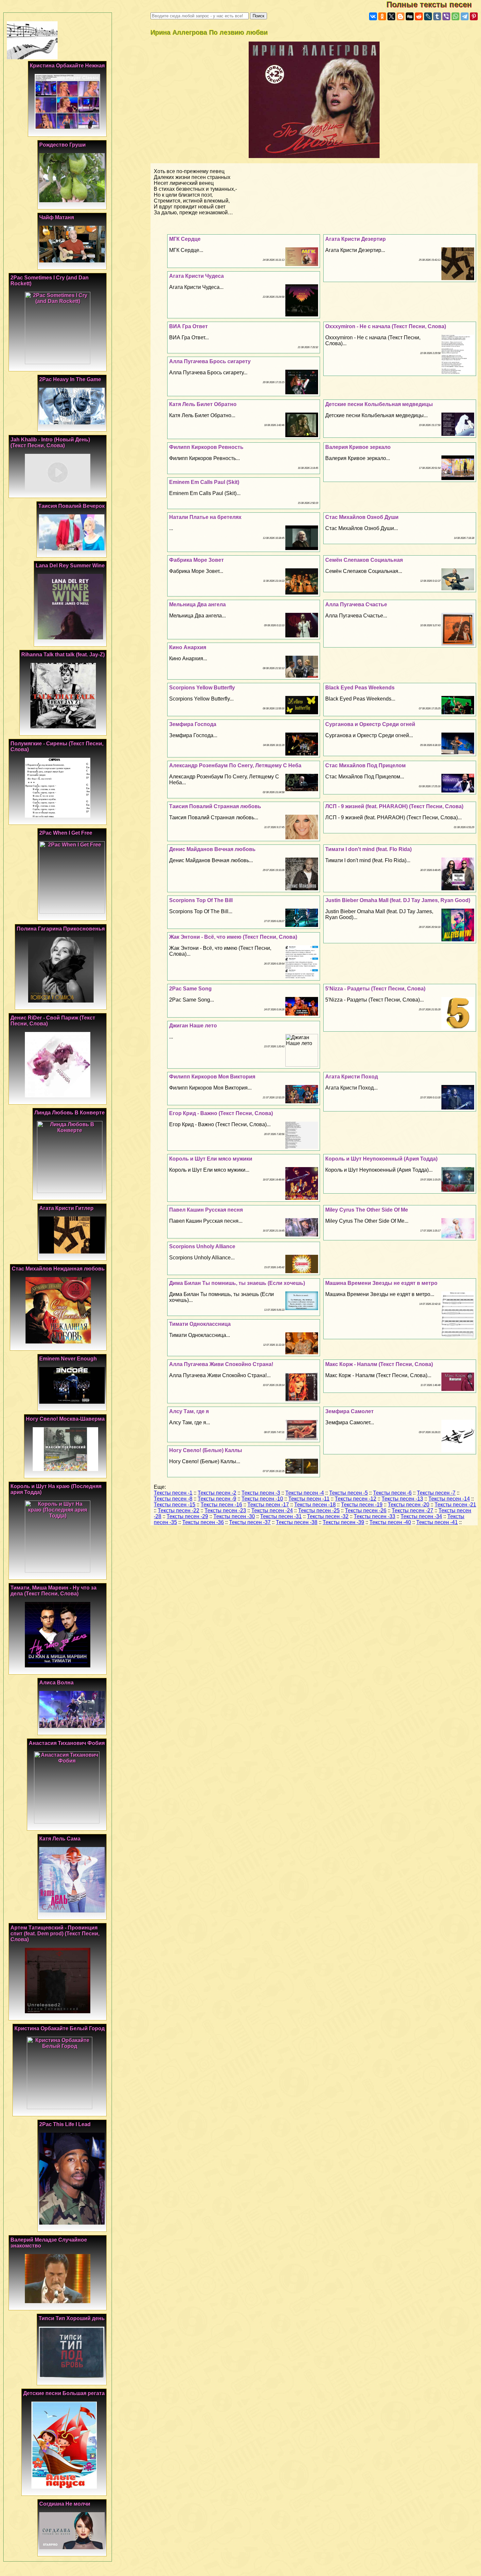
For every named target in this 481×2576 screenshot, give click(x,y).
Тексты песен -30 (234, 1516)
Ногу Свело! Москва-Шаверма (65, 1419)
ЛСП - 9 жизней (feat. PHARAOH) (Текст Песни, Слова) (394, 806)
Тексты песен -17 (268, 1505)
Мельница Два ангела (197, 604)
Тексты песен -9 (217, 1499)
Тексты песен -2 (217, 1493)
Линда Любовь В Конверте (70, 1113)
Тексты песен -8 (173, 1499)
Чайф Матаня (57, 217)
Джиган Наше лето (193, 1026)
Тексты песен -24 (272, 1510)
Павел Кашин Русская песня (206, 1210)
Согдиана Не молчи (65, 2504)
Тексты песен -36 (203, 1522)
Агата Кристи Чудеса (196, 276)
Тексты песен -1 (173, 1493)
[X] (391, 16)
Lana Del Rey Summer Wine (70, 566)
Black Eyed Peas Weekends (360, 688)
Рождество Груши (62, 145)
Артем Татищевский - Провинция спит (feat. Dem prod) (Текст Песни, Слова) (55, 1934)
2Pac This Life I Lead (65, 2124)
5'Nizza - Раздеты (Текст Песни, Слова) (375, 989)
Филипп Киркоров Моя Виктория (212, 1077)
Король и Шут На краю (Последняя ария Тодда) (56, 1489)
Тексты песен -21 (455, 1505)
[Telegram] (465, 16)
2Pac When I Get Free (66, 833)
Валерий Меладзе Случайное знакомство (49, 2243)
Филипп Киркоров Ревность (206, 447)
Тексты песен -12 (356, 1499)
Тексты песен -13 (402, 1499)
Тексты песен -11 (309, 1499)
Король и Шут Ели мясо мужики (211, 1159)
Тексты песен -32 (328, 1516)
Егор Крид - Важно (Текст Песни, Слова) (221, 1113)
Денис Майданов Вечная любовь (212, 849)
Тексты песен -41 (437, 1522)
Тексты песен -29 (187, 1516)
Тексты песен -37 (250, 1522)
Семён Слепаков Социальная (364, 560)
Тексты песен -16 (221, 1505)
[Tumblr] (437, 16)
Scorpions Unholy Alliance (202, 1246)
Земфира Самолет (349, 1411)
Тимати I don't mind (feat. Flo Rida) (368, 849)
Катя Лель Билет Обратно (203, 404)
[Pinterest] (474, 16)
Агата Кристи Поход (352, 1077)
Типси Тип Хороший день (72, 2318)
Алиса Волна (56, 1683)
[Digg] (410, 16)
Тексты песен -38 (297, 1522)
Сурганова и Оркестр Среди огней (370, 724)
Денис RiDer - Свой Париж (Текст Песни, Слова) (53, 1021)
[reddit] (419, 16)
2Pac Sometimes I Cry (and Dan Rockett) (50, 281)
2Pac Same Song (190, 989)
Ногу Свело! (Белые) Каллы (206, 1450)
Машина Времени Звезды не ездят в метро (381, 1283)
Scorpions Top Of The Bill (201, 900)
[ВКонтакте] (373, 16)
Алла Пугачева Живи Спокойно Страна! (221, 1364)
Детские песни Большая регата (64, 2393)
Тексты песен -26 (366, 1510)
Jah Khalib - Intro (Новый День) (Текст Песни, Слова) (50, 443)
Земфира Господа (193, 724)
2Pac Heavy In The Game (70, 379)
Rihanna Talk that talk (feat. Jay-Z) (63, 655)
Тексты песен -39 (343, 1522)
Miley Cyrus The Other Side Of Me (367, 1210)
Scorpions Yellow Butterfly (202, 688)
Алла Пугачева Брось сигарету (210, 361)
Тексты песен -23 (225, 1510)
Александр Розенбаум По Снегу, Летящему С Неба (235, 765)
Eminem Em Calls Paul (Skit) (204, 482)
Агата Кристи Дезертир (356, 239)
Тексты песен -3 (261, 1493)
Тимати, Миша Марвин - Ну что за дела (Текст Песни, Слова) (53, 1591)
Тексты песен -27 (412, 1510)
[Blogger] (401, 16)
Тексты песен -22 (178, 1510)
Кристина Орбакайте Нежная (67, 66)
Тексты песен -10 (262, 1499)
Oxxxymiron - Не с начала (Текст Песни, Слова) (386, 326)
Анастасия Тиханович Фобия (67, 1743)
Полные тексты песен (434, 4)
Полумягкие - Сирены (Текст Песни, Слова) (57, 746)
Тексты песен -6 (392, 1493)
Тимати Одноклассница (200, 1324)
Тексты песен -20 (409, 1505)
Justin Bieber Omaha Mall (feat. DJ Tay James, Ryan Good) (398, 900)
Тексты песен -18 (315, 1505)
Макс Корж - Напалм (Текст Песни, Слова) (379, 1364)
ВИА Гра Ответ (188, 326)
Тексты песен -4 (305, 1493)
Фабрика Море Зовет (196, 560)
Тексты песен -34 (421, 1516)
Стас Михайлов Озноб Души (362, 517)
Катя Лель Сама (60, 1839)
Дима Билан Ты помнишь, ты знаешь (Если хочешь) (237, 1283)
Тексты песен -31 (281, 1516)
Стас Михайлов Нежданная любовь (58, 1269)
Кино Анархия (188, 647)
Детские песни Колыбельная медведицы (379, 404)
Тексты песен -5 (348, 1493)
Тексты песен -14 (449, 1499)
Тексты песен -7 (436, 1493)
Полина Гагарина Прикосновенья (61, 929)
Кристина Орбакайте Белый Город (60, 2028)
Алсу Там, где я (189, 1411)
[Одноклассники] (382, 16)
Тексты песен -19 (362, 1505)
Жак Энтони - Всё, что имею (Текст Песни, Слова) (233, 937)
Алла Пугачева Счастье (356, 604)
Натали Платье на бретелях (205, 517)
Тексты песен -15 (175, 1505)
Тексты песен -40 (390, 1522)
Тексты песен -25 (319, 1510)
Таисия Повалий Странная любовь (215, 806)
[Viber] (446, 16)
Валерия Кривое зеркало (358, 447)
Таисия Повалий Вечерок (71, 506)
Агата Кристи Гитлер (66, 1208)
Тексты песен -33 (374, 1516)
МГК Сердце (185, 239)
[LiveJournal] (428, 16)
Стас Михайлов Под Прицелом (365, 765)
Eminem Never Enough (68, 1359)
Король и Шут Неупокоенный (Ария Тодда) (381, 1159)
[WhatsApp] (455, 16)
